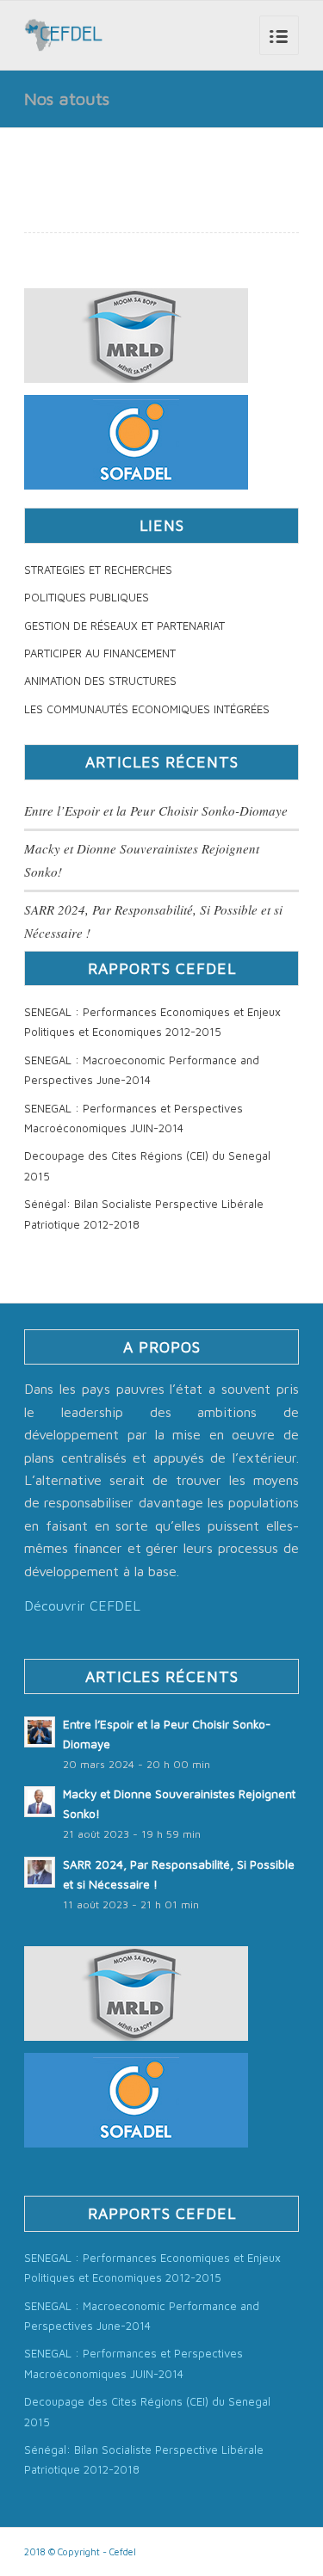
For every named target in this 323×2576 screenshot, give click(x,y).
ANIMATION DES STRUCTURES (100, 681)
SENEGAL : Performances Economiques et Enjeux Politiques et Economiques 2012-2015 (152, 1022)
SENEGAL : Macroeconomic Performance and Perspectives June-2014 (142, 1070)
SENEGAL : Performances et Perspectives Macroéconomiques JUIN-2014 (134, 1118)
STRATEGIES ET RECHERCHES (98, 570)
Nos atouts (67, 99)
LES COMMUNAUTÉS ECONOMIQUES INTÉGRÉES (147, 709)
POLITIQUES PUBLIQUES (87, 597)
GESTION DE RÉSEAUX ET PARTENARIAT (124, 626)
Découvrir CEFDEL (82, 1605)
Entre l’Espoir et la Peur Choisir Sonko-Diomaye (156, 810)
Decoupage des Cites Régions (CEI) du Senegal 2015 (147, 1165)
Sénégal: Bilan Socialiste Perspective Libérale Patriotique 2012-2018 (144, 1214)
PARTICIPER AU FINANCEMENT (100, 653)
